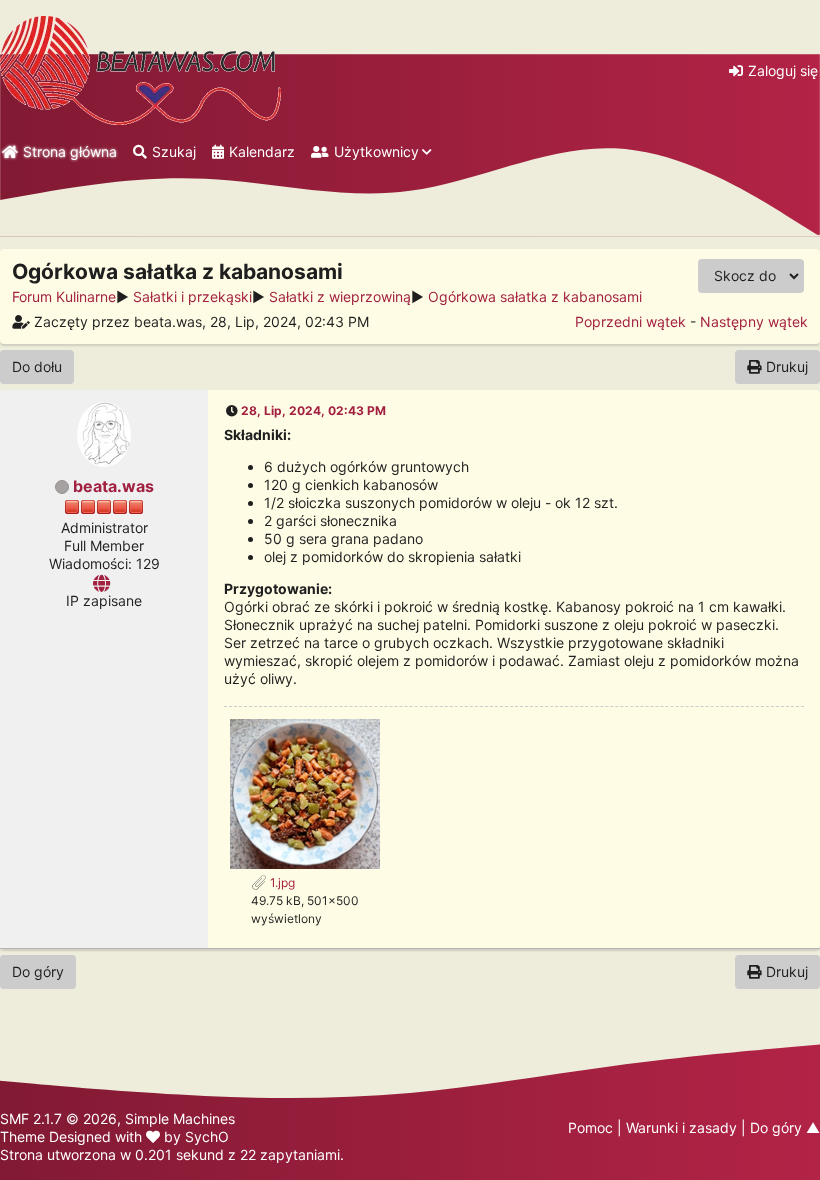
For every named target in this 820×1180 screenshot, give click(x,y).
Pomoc (590, 1127)
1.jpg (281, 882)
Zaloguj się (783, 70)
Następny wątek (754, 321)
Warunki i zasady (681, 1127)
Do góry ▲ (785, 1127)
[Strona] (104, 581)
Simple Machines (180, 1118)
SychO (207, 1136)
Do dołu (37, 366)
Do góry (38, 971)
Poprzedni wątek (630, 321)
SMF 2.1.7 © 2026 (58, 1118)
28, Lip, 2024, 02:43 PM (313, 410)
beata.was (113, 486)
